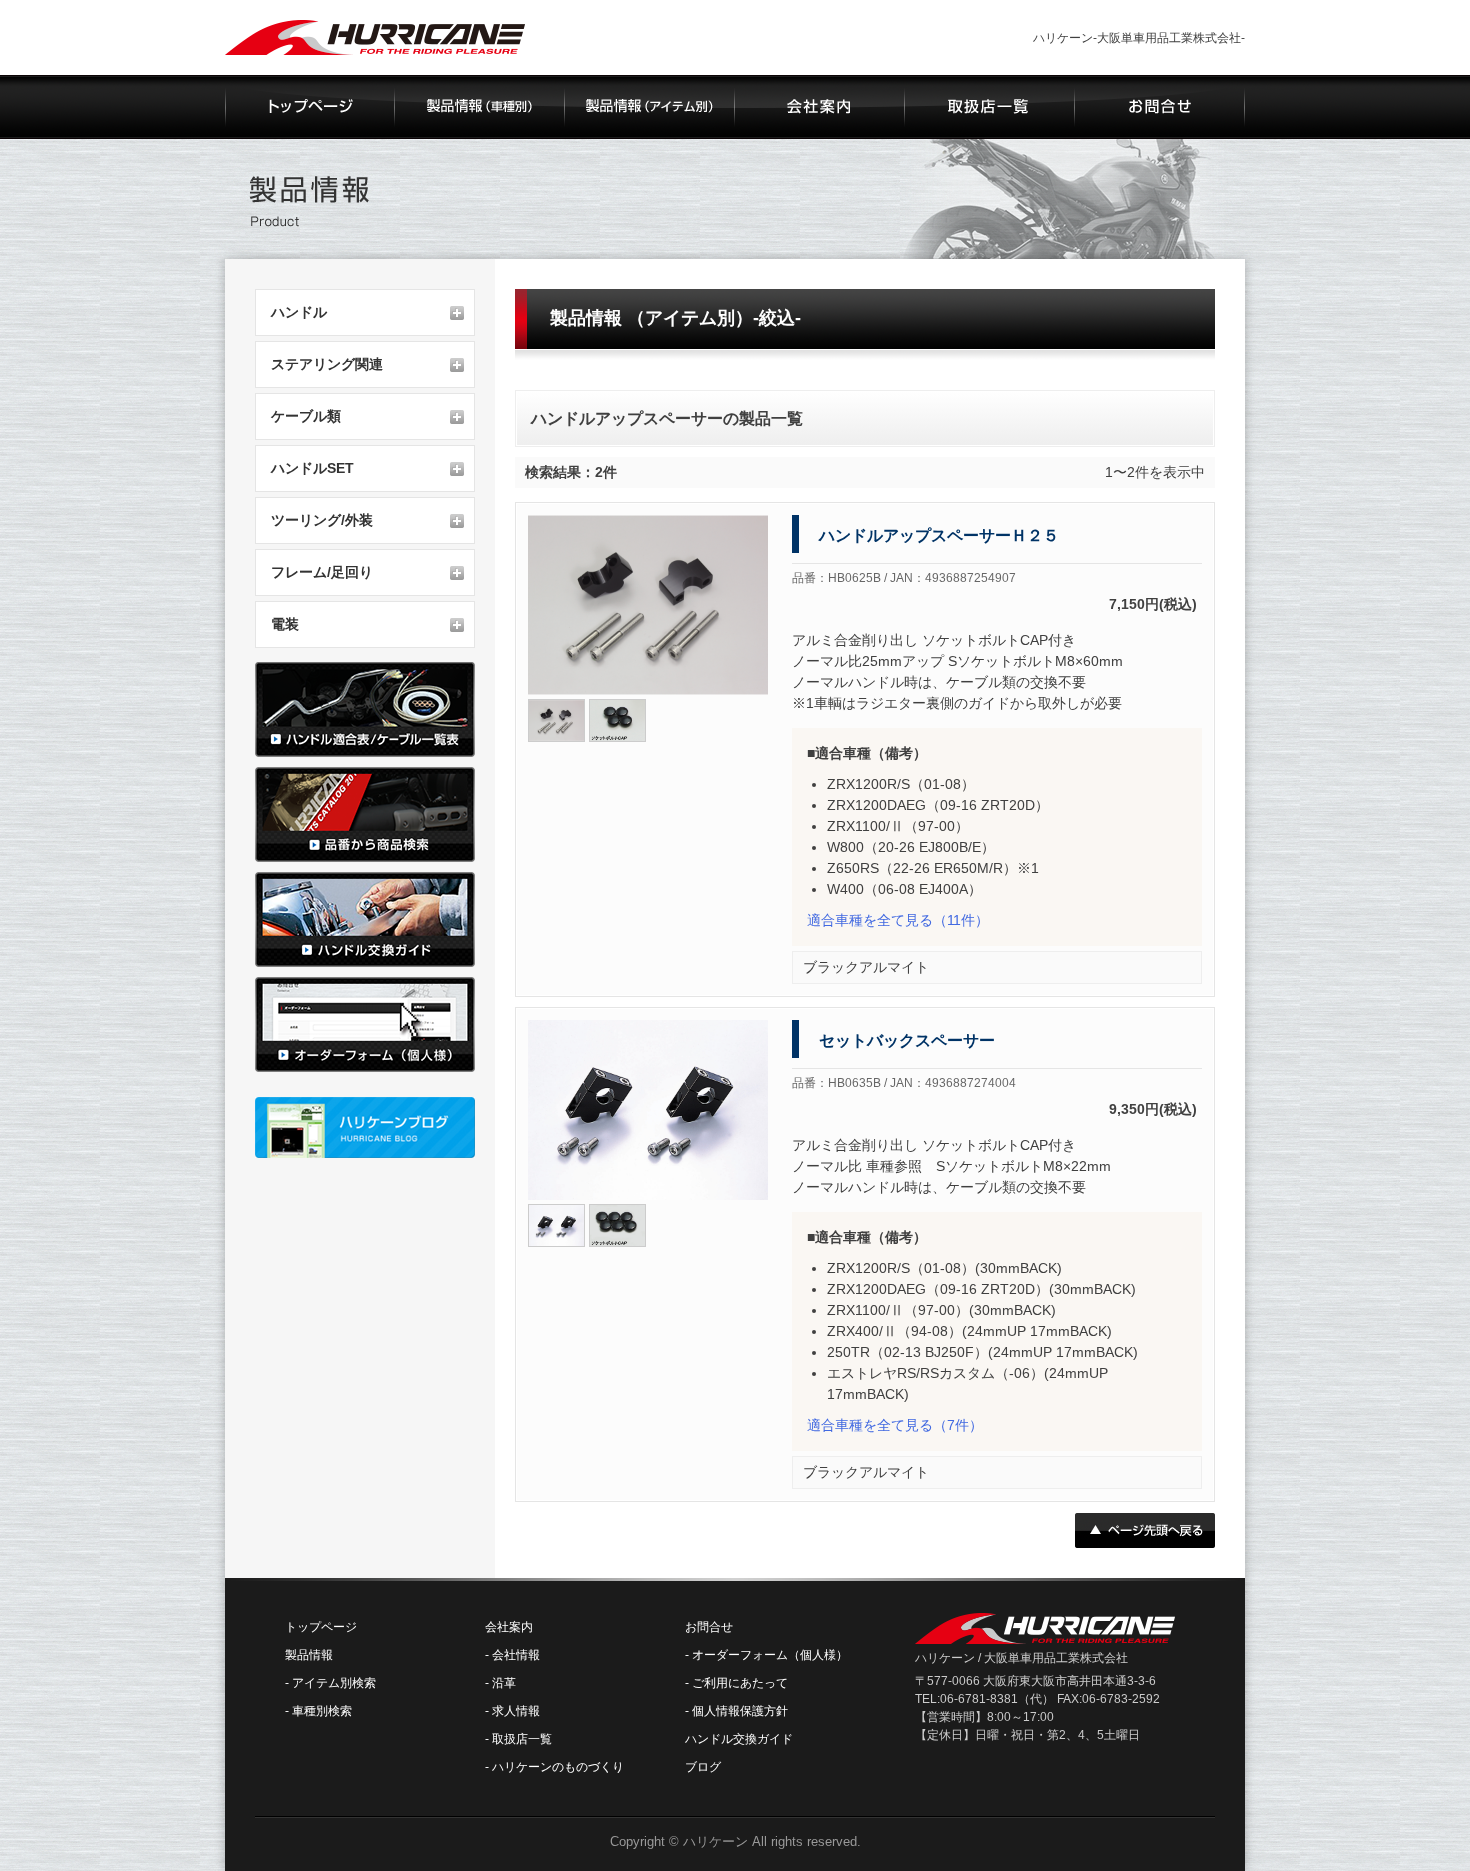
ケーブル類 (306, 416)
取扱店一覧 (522, 1739)
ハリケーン (715, 1841)
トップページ (321, 1627)
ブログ (703, 1767)
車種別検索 (322, 1711)
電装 (285, 624)
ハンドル (299, 312)
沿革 (504, 1683)
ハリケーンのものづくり (558, 1767)
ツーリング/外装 (322, 520)
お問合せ (709, 1627)
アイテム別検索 (334, 1683)
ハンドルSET (312, 468)
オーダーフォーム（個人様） (770, 1655)
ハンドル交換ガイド (739, 1739)
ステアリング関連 (327, 364)
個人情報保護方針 (740, 1711)
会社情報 (516, 1655)
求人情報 (516, 1711)
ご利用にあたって (740, 1683)
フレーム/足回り (322, 572)
